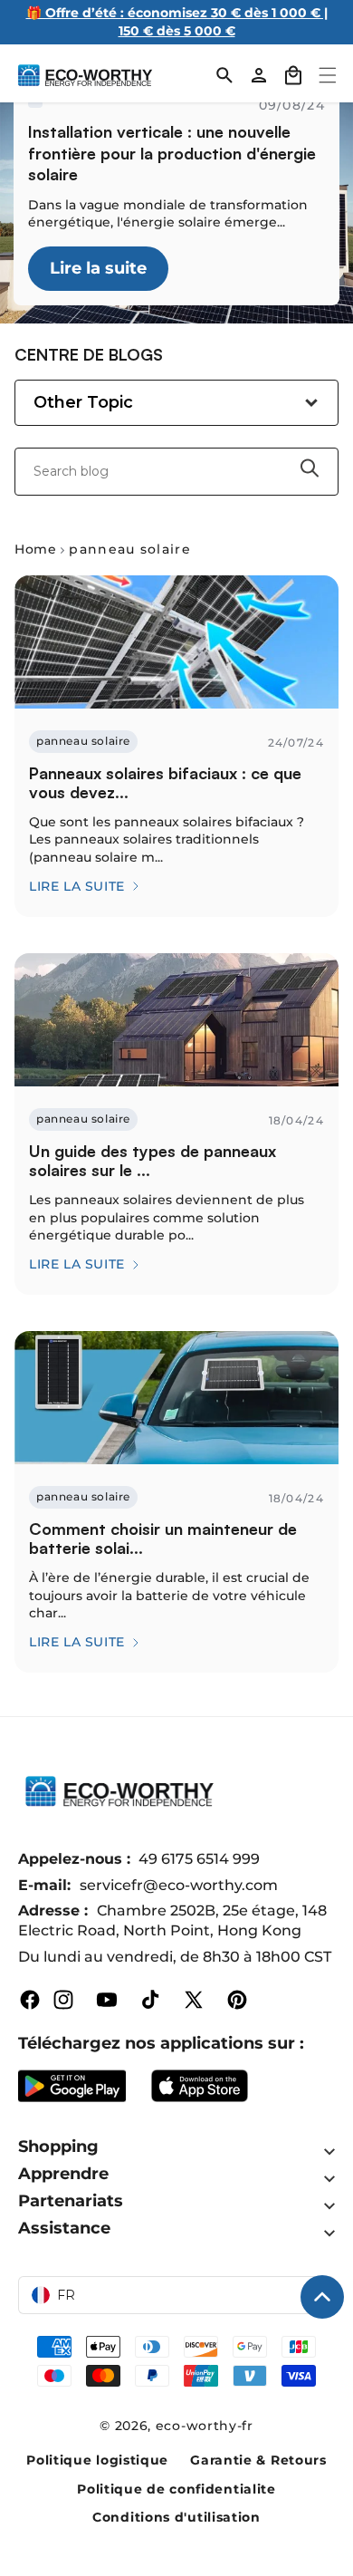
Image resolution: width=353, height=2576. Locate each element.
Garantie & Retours (258, 2460)
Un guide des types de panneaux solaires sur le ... (153, 1161)
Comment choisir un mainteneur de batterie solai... (163, 1539)
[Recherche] (224, 75)
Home (35, 549)
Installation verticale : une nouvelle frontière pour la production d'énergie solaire (172, 153)
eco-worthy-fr (205, 2426)
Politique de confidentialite (176, 2489)
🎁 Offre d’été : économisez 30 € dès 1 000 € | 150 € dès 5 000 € (177, 22)
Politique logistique (97, 2460)
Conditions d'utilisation (176, 2517)
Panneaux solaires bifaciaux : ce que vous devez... (165, 783)
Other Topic (83, 402)
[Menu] (328, 75)
